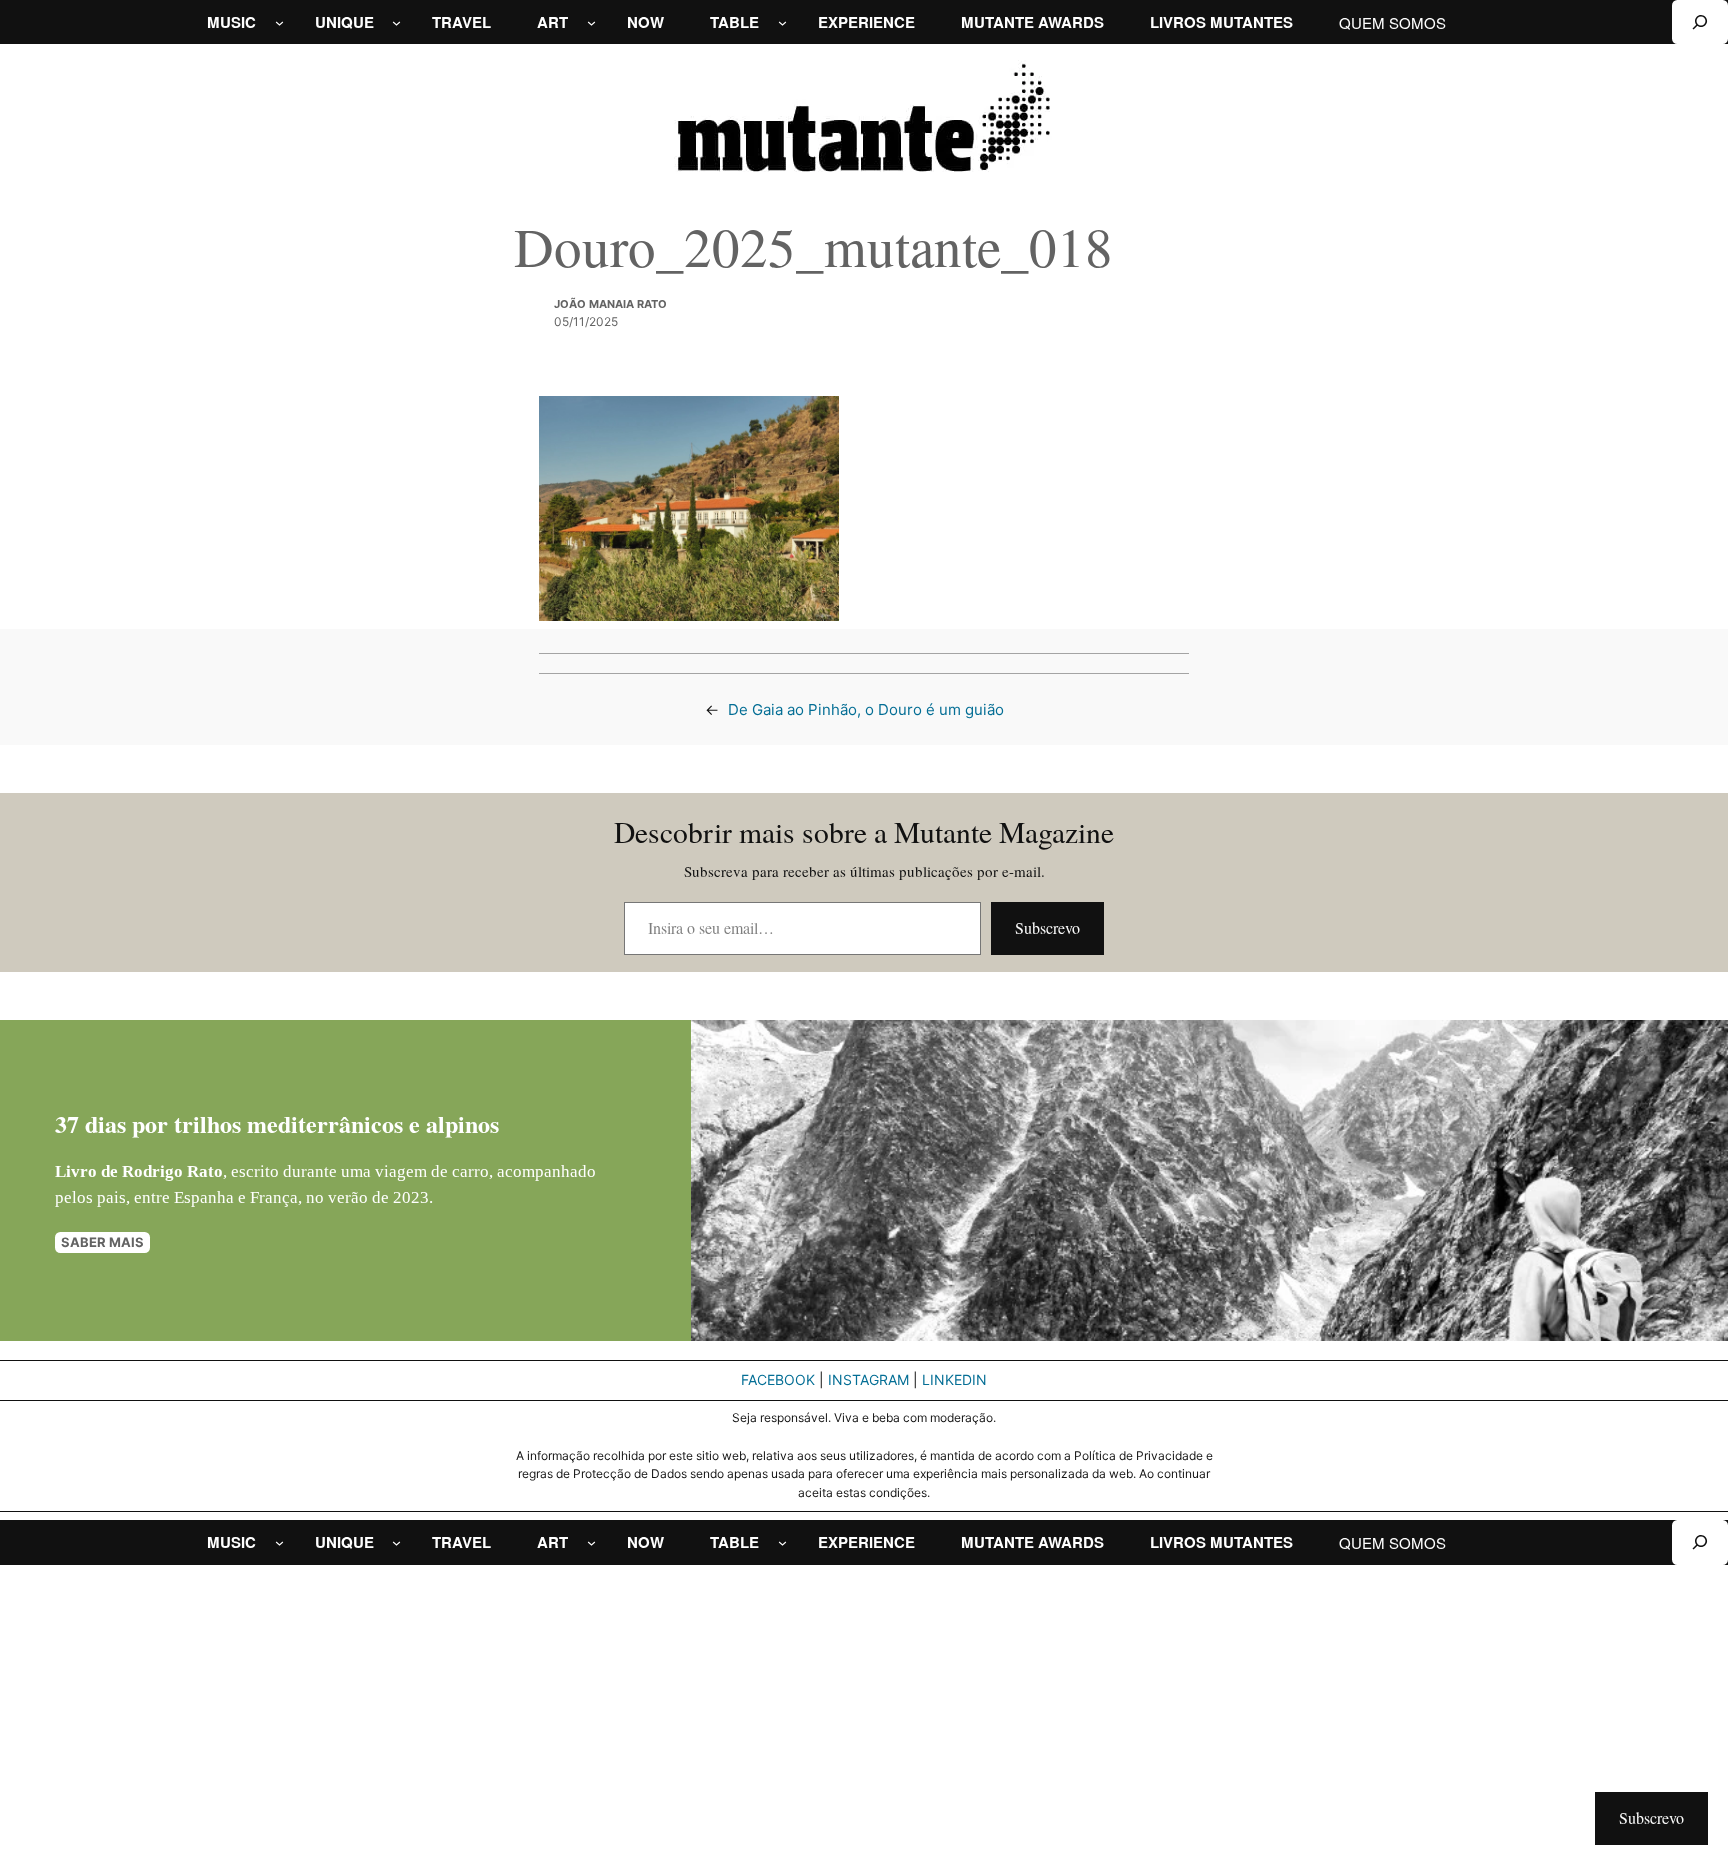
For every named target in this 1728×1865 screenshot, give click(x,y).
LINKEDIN (954, 1379)
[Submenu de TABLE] (782, 22)
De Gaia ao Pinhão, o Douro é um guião (866, 709)
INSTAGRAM (868, 1379)
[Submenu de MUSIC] (279, 22)
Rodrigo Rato (172, 1171)
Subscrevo (1047, 927)
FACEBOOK (778, 1379)
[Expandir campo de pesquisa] (1700, 22)
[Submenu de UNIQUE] (396, 22)
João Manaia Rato (610, 304)
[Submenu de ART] (591, 22)
